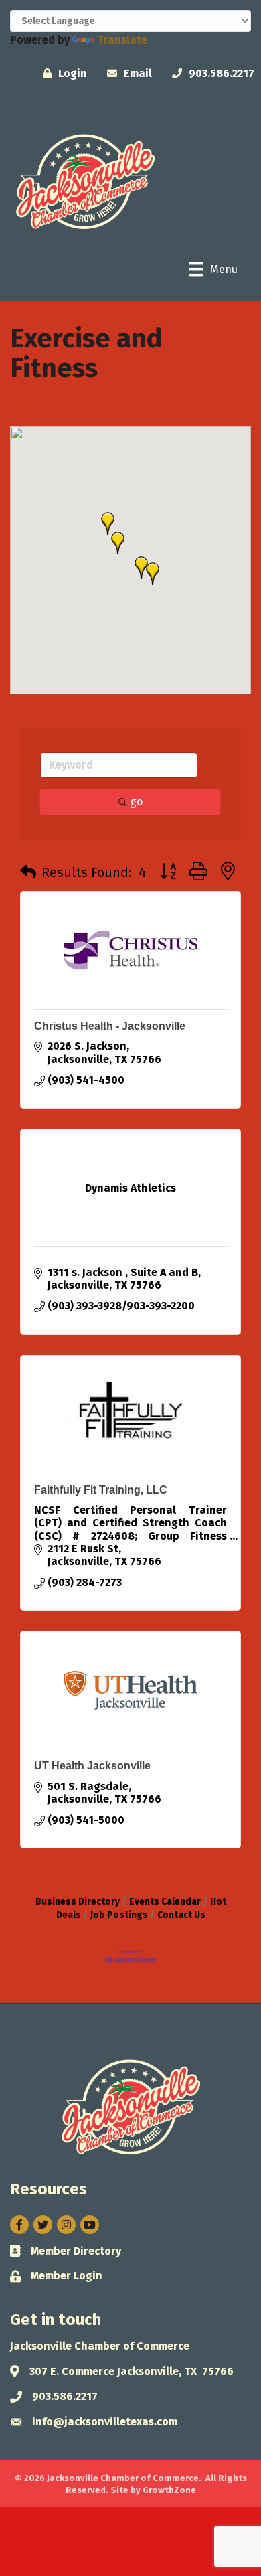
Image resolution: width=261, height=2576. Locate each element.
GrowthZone (169, 2490)
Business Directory (78, 1902)
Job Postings (119, 1915)
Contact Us (181, 1915)
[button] (153, 574)
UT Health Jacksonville (92, 1766)
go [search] (137, 802)
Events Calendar (165, 1902)
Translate (122, 40)
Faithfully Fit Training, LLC (101, 1490)
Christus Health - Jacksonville (110, 1026)
